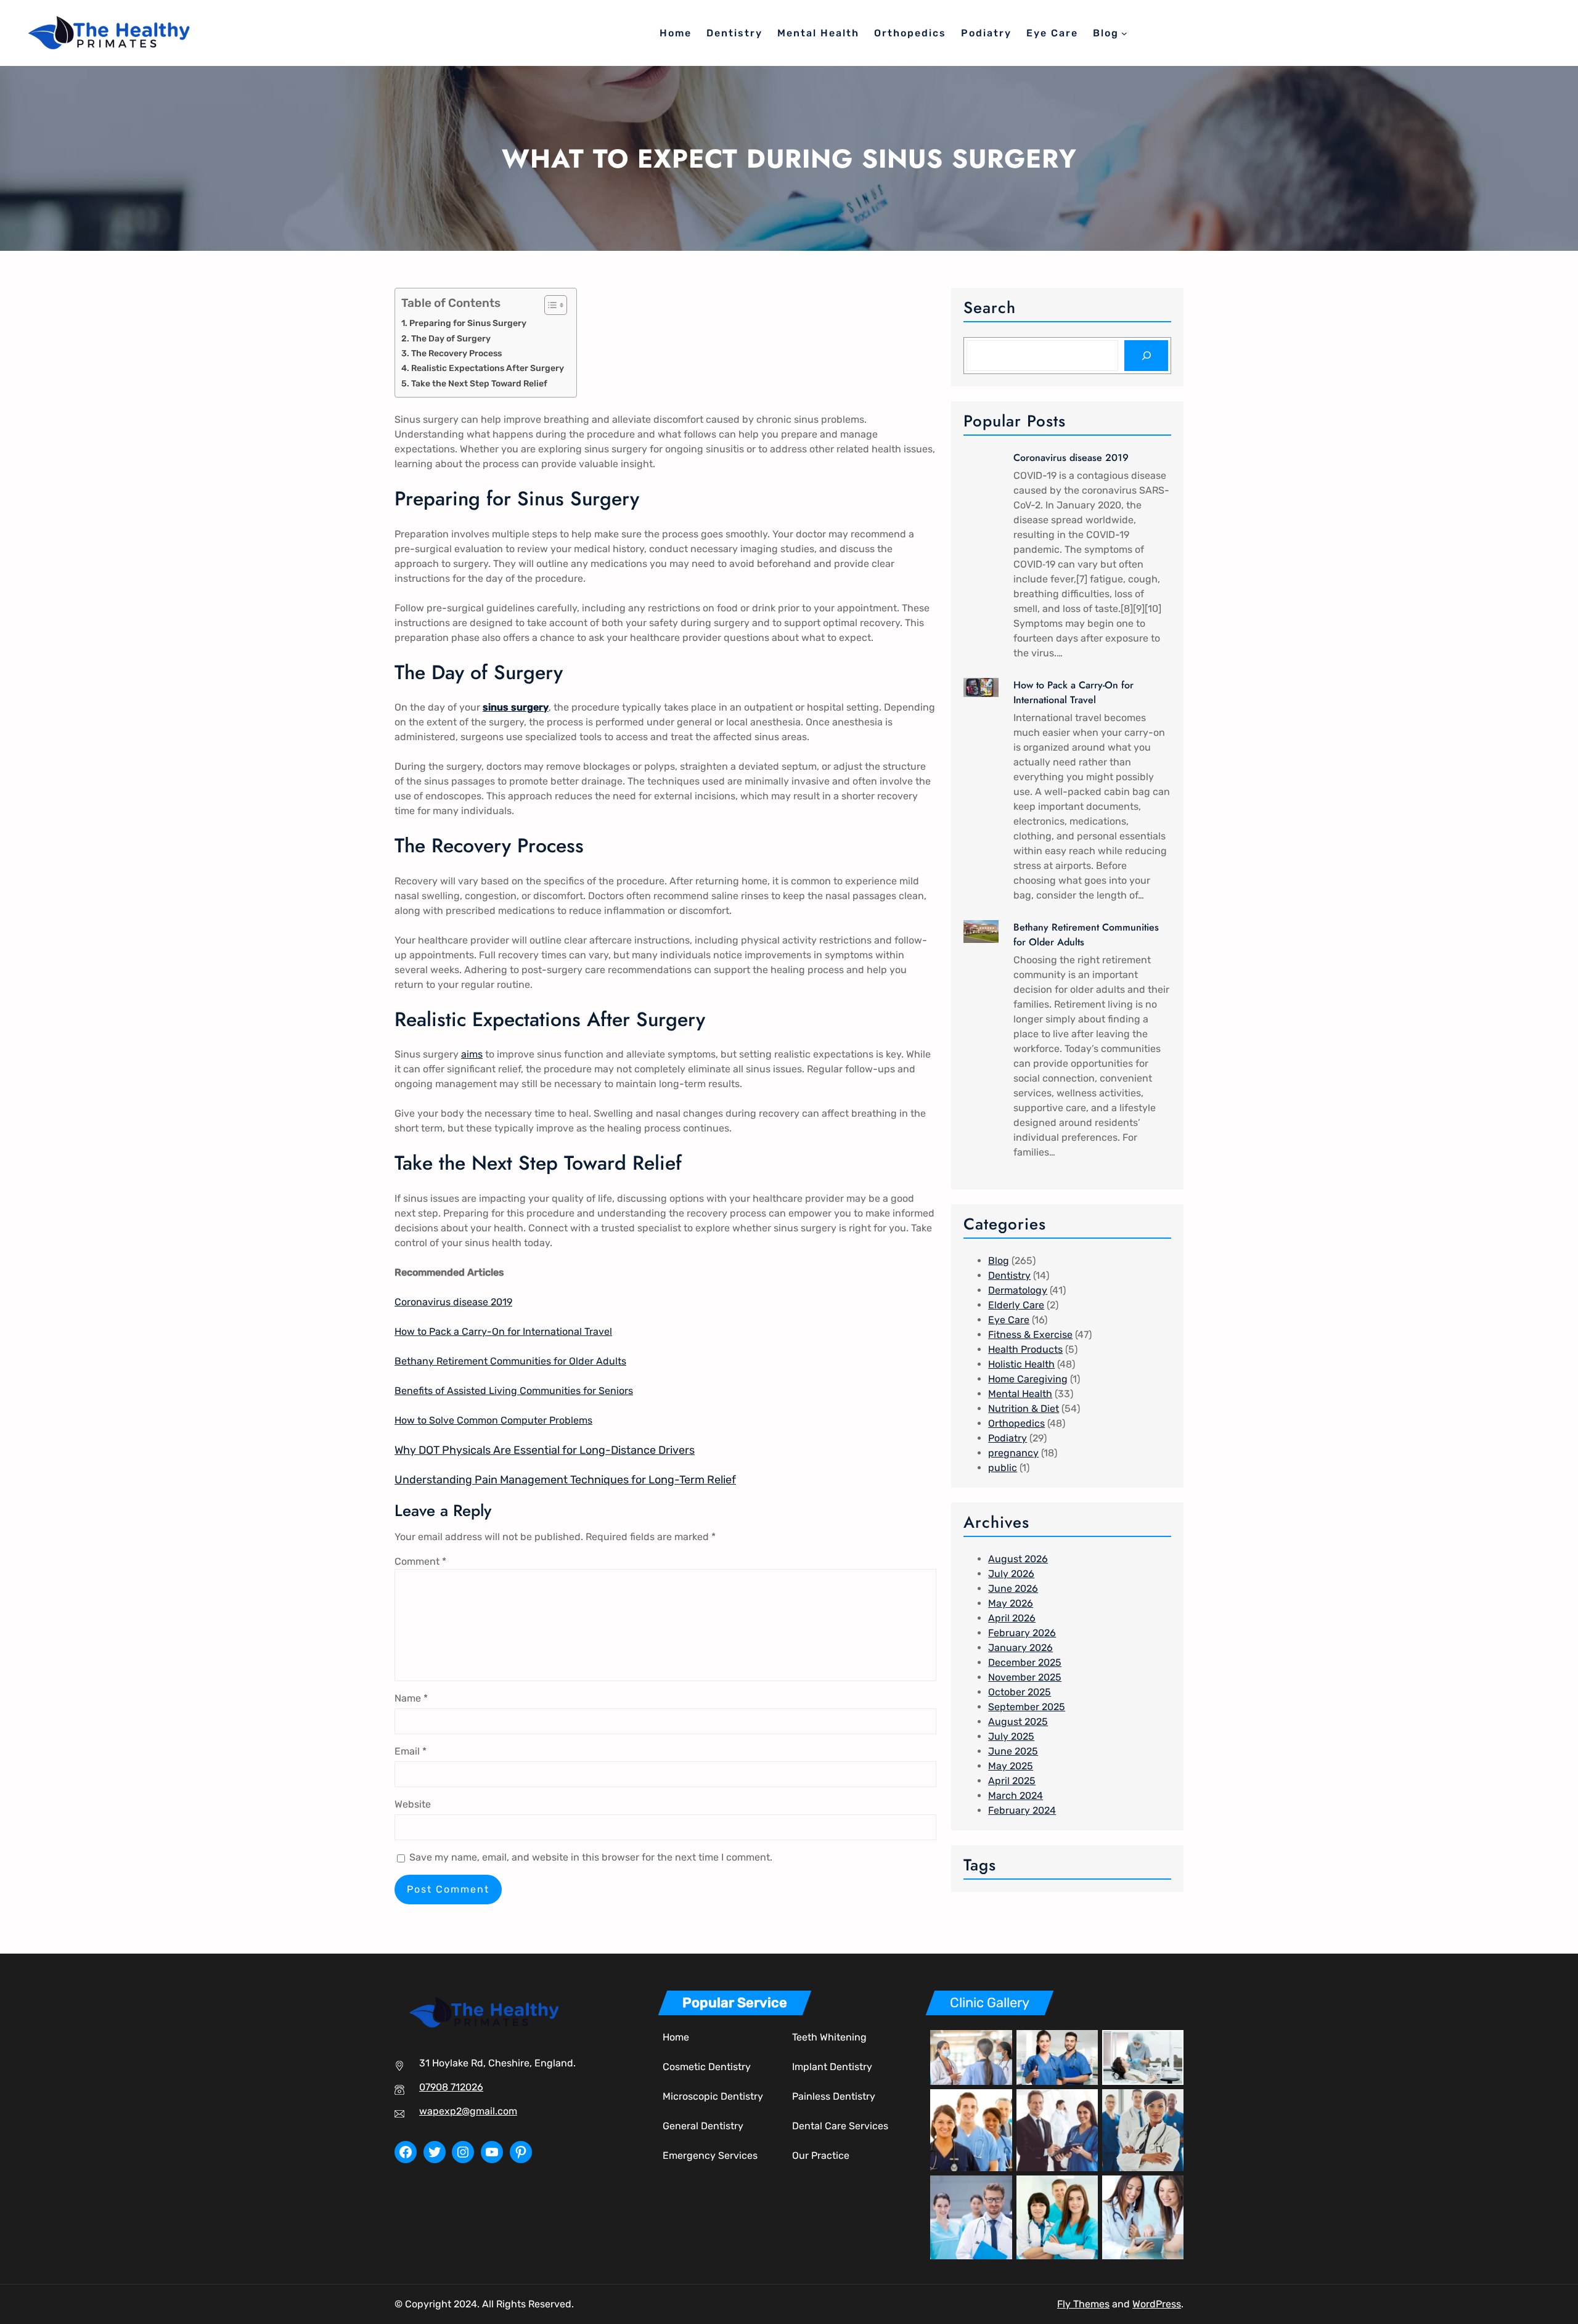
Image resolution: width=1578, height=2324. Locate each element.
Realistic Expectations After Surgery (488, 368)
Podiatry (1008, 1438)
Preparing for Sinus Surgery (468, 323)
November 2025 (1025, 1677)
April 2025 (1012, 1781)
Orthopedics (1016, 1423)
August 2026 (1018, 1559)
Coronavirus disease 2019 (453, 1302)
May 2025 (1011, 1766)
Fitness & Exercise (1030, 1335)
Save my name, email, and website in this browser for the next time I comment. (591, 1857)
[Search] (1146, 355)
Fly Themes (1083, 2304)
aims (472, 1054)
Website (413, 1804)
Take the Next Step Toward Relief (479, 383)
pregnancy (1013, 1453)
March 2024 (1016, 1796)
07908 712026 (451, 2087)
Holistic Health (1021, 1364)
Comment (420, 1561)
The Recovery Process (456, 353)
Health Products (1025, 1349)
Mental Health (1020, 1394)
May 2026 (1011, 1603)
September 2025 (1027, 1707)
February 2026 (1022, 1633)
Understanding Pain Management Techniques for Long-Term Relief (565, 1480)
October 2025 (1020, 1692)
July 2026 (1011, 1574)
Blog (999, 1261)
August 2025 (1018, 1722)
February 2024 (1022, 1810)
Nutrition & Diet (1024, 1409)
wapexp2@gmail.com (468, 2111)
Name (411, 1698)
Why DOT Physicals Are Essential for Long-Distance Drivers (545, 1450)
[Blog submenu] (1124, 33)
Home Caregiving (1028, 1379)
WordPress (1157, 2304)
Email (411, 1751)
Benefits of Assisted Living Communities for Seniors (514, 1391)
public (1003, 1468)
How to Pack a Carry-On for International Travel (503, 1331)
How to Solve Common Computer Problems (493, 1420)
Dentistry (1009, 1275)
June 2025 (1013, 1751)
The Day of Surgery (451, 338)
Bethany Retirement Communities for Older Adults (510, 1361)
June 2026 (1013, 1588)
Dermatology (1018, 1290)
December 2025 (1025, 1662)
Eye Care (1009, 1320)
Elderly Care (1016, 1305)
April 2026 (1012, 1618)
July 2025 (1011, 1736)
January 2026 (1020, 1648)
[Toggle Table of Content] (550, 305)
